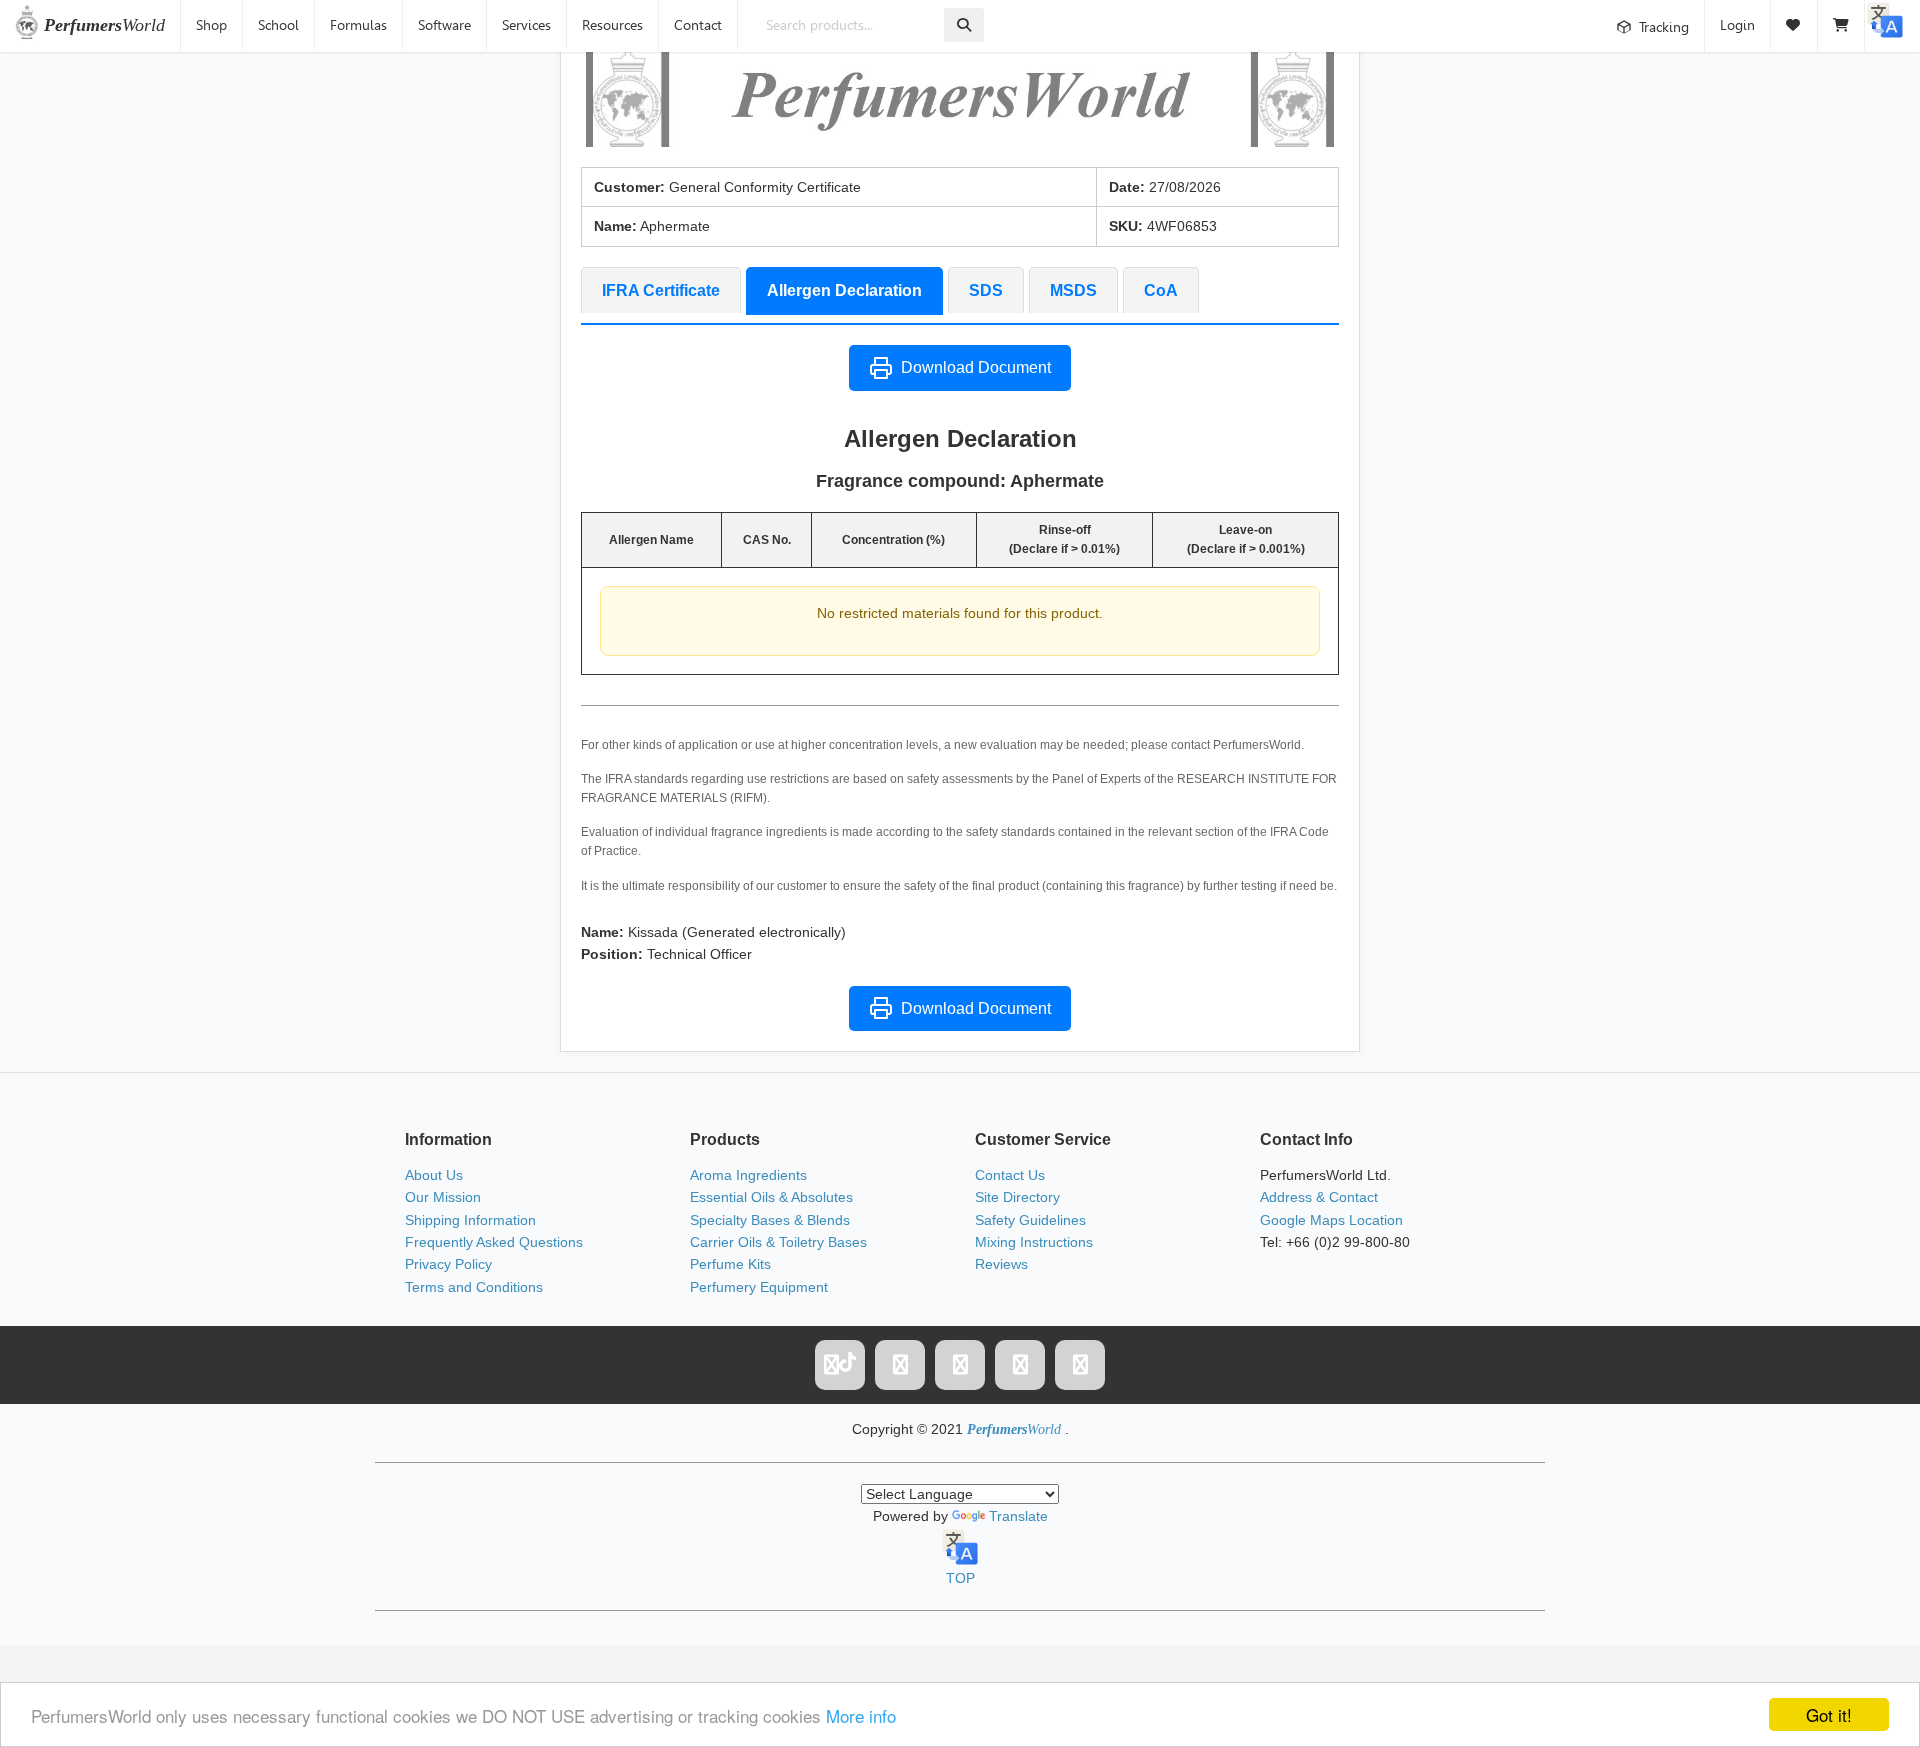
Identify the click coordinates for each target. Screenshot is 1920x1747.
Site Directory (1017, 1197)
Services (526, 25)
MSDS (1073, 290)
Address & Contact (1319, 1197)
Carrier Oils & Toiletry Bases (778, 1242)
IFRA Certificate (661, 290)
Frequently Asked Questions (494, 1242)
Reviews (1001, 1264)
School (278, 25)
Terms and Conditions (474, 1287)
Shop (211, 25)
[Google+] (1020, 1365)
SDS (986, 290)
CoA (1161, 290)
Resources (612, 25)
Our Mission (443, 1197)
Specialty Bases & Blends (770, 1220)
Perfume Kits (730, 1264)
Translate (1018, 1516)
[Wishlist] (1794, 25)
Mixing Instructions (1034, 1242)
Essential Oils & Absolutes (771, 1197)
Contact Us (1010, 1175)
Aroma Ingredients (748, 1175)
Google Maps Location (1331, 1220)
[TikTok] (840, 1365)
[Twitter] (960, 1365)
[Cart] (1841, 25)
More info (861, 1715)
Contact (698, 25)
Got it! (1829, 1714)
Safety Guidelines (1030, 1220)
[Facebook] (900, 1365)
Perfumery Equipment (759, 1287)
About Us (434, 1175)
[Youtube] (1080, 1365)
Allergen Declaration (844, 290)
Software (444, 25)
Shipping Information (470, 1220)
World (104, 25)
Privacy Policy (448, 1264)
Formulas (358, 25)
